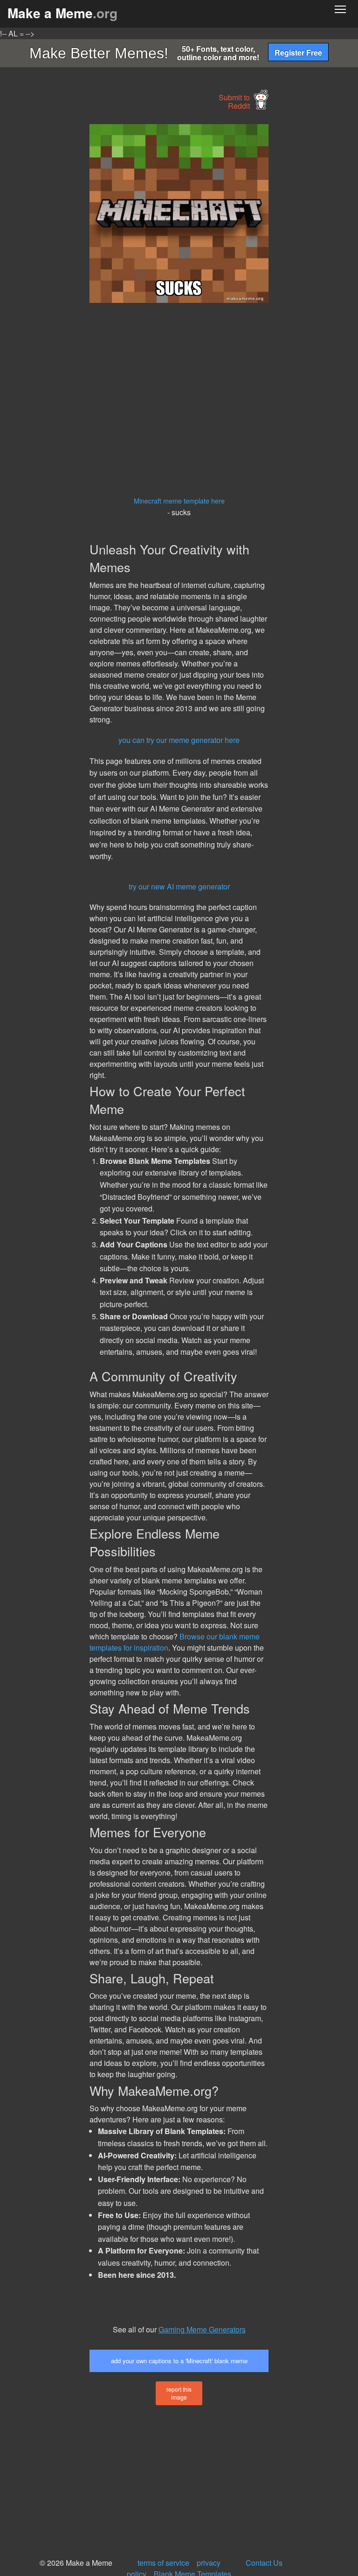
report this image (179, 2393)
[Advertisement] (70, 264)
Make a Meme (62, 13)
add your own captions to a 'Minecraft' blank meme (179, 2361)
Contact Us (264, 2563)
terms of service (163, 2563)
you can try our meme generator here (179, 740)
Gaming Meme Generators (202, 2329)
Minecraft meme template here (179, 500)
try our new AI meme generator (179, 886)
